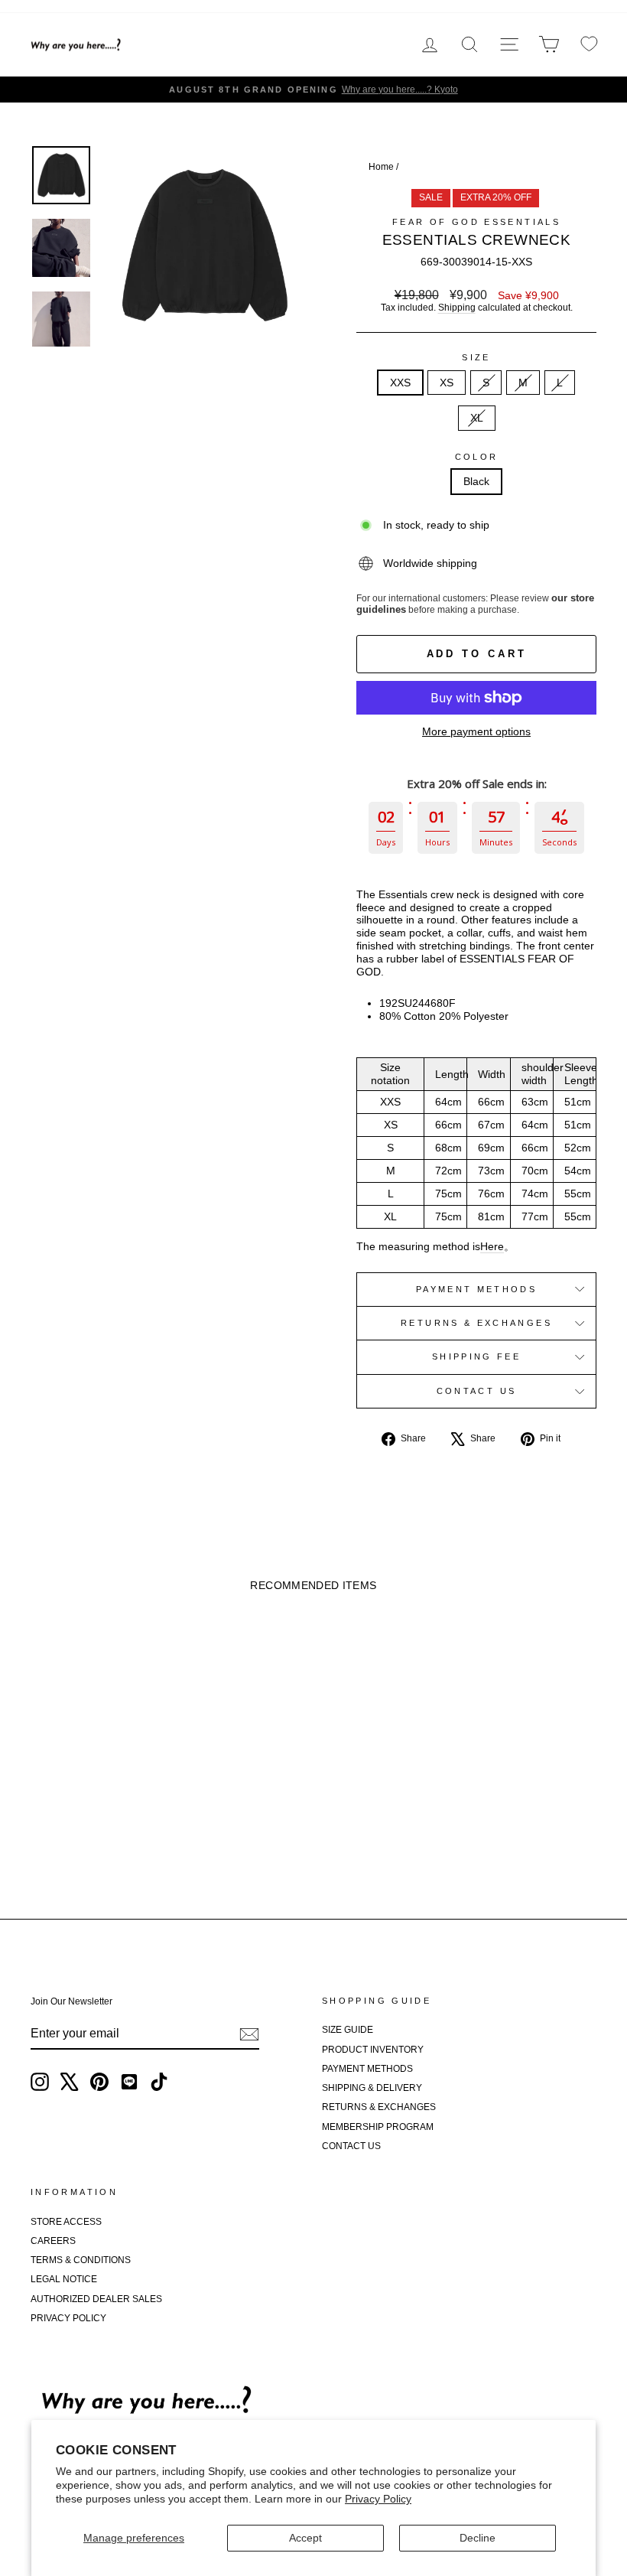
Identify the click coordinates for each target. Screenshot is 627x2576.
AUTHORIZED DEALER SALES (96, 2299)
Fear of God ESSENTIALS (476, 222)
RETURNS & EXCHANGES (379, 2107)
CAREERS (53, 2241)
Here (492, 1246)
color (477, 457)
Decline (478, 2538)
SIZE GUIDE (348, 2030)
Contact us (477, 1391)
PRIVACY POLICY (68, 2318)
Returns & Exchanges (476, 1323)
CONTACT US (351, 2146)
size (476, 357)
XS (447, 383)
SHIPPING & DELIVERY (372, 2088)
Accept (305, 2538)
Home (381, 167)
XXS (400, 383)
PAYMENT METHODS (367, 2069)
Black (476, 481)
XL (477, 418)
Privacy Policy (378, 2499)
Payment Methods (476, 1289)
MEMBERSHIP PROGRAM (378, 2127)
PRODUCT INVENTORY (373, 2050)
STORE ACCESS (66, 2222)
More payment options (476, 731)
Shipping (457, 308)
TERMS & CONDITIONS (81, 2260)
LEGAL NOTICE (64, 2279)
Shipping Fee (476, 1356)
